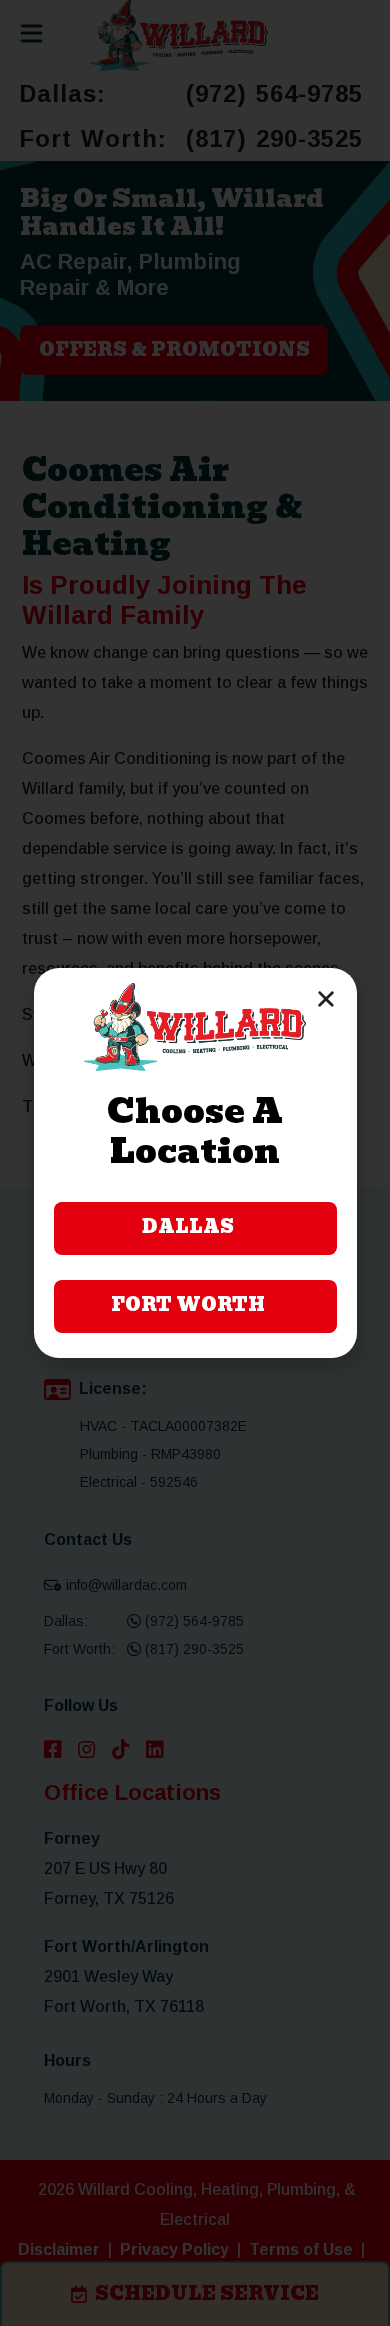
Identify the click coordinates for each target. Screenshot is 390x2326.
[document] (195, 1163)
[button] (326, 999)
